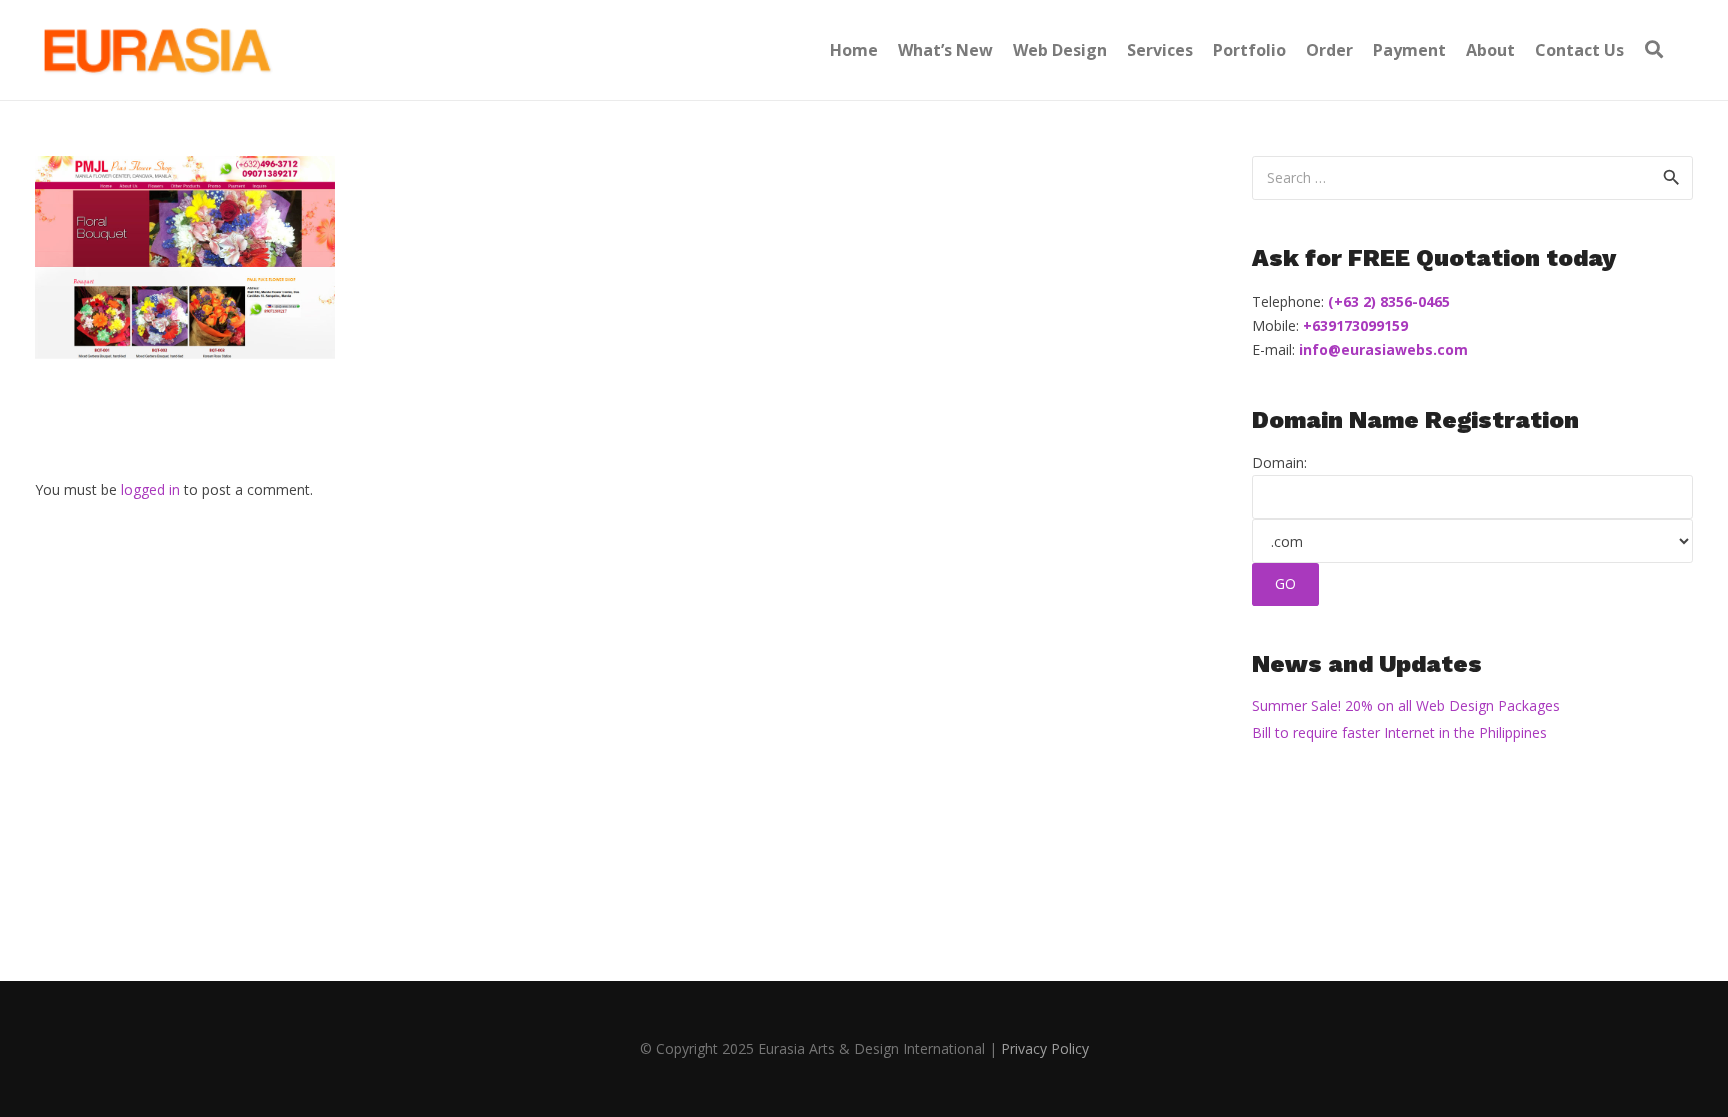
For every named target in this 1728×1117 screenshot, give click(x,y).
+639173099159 (1353, 325)
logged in (150, 489)
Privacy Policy (1045, 1048)
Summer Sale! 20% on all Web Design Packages (1406, 705)
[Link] (155, 50)
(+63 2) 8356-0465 (1387, 301)
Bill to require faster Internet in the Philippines (1399, 732)
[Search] (1654, 49)
